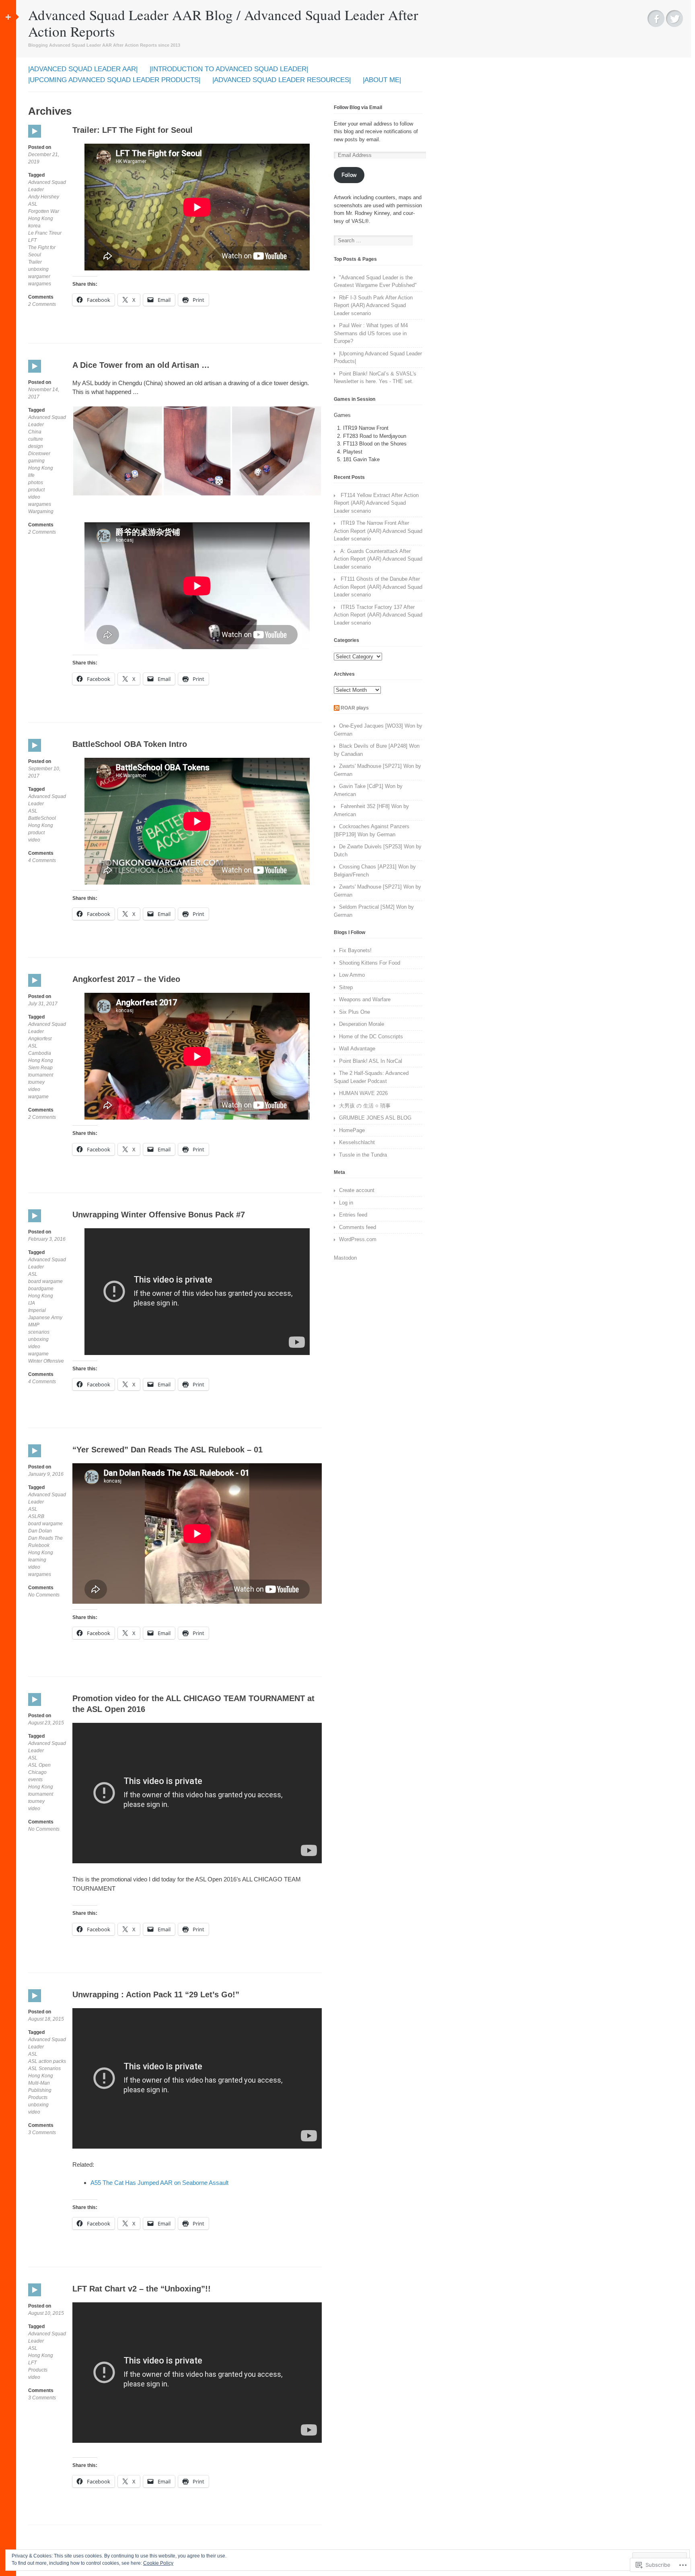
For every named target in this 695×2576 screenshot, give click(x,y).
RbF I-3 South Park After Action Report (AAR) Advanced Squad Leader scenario (373, 305)
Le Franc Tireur (45, 233)
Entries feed (353, 1215)
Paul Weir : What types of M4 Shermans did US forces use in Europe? (371, 333)
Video (35, 137)
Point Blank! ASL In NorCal (371, 1061)
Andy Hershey (44, 197)
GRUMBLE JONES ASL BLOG (375, 1118)
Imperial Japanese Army (45, 1314)
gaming (36, 461)
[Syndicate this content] (337, 708)
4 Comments (42, 861)
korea (34, 226)
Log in (346, 1203)
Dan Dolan (40, 1531)
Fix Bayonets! (355, 950)
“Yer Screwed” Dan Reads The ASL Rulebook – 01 (168, 1450)
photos (36, 483)
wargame (38, 1097)
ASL (33, 204)
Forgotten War (44, 211)
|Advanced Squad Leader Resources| (282, 80)
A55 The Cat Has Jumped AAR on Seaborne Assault (159, 2183)
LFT (32, 240)
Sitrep (346, 987)
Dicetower (39, 454)
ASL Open (39, 1765)
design (36, 446)
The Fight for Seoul (42, 251)
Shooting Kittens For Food (370, 963)
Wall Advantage (357, 1049)
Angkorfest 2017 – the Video (126, 979)
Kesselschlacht (357, 1142)
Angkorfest (40, 1039)
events (35, 1780)
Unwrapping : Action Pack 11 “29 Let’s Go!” (156, 1994)
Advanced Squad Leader (47, 186)
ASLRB (36, 1516)
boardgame (41, 1289)
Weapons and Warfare (365, 999)
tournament (41, 1075)
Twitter (674, 19)
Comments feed (358, 1227)
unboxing (38, 269)
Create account (357, 1190)
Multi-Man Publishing (40, 2087)
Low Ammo (352, 975)
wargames (40, 284)
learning (37, 1560)
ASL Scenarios (44, 2069)
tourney (36, 1082)
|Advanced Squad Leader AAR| (83, 69)
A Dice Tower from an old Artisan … (141, 365)
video (34, 497)
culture (36, 439)
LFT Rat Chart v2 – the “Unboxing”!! (142, 2289)
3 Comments (42, 2133)
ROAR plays (355, 708)
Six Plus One (355, 1012)
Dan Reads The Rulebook (45, 1542)
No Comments (44, 1595)
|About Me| (382, 80)
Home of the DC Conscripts (371, 1036)
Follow (349, 175)
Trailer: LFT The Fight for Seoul (133, 130)
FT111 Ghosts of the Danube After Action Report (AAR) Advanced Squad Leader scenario (378, 587)
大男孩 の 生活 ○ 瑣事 (365, 1106)
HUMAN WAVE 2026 (363, 1093)
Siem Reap (40, 1068)
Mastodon (345, 1258)
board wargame (45, 1281)
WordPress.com (358, 1239)
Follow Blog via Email (358, 107)
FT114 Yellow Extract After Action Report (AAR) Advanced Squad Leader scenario (376, 503)
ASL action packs (47, 2061)
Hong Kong (41, 219)
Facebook (656, 19)
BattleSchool (42, 818)
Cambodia (40, 1053)
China (35, 432)
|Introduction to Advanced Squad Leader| (229, 69)
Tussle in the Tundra (363, 1155)
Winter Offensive (46, 1361)
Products (38, 2098)
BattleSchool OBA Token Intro (130, 744)
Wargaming (41, 511)
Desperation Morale (362, 1024)
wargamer (39, 276)
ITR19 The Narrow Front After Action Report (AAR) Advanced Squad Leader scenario (378, 531)
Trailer (35, 262)
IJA (32, 1303)
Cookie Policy (158, 2563)
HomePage (352, 1130)
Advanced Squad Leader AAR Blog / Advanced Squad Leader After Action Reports (223, 23)
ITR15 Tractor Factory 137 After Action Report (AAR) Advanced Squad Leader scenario (378, 615)
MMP (34, 1325)
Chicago (37, 1772)
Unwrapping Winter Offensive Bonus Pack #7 (159, 1215)
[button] (118, 451)
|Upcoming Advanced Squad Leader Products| (114, 80)
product (36, 490)
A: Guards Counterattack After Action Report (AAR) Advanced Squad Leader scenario (378, 559)
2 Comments (42, 304)
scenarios (39, 1332)
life (31, 475)
